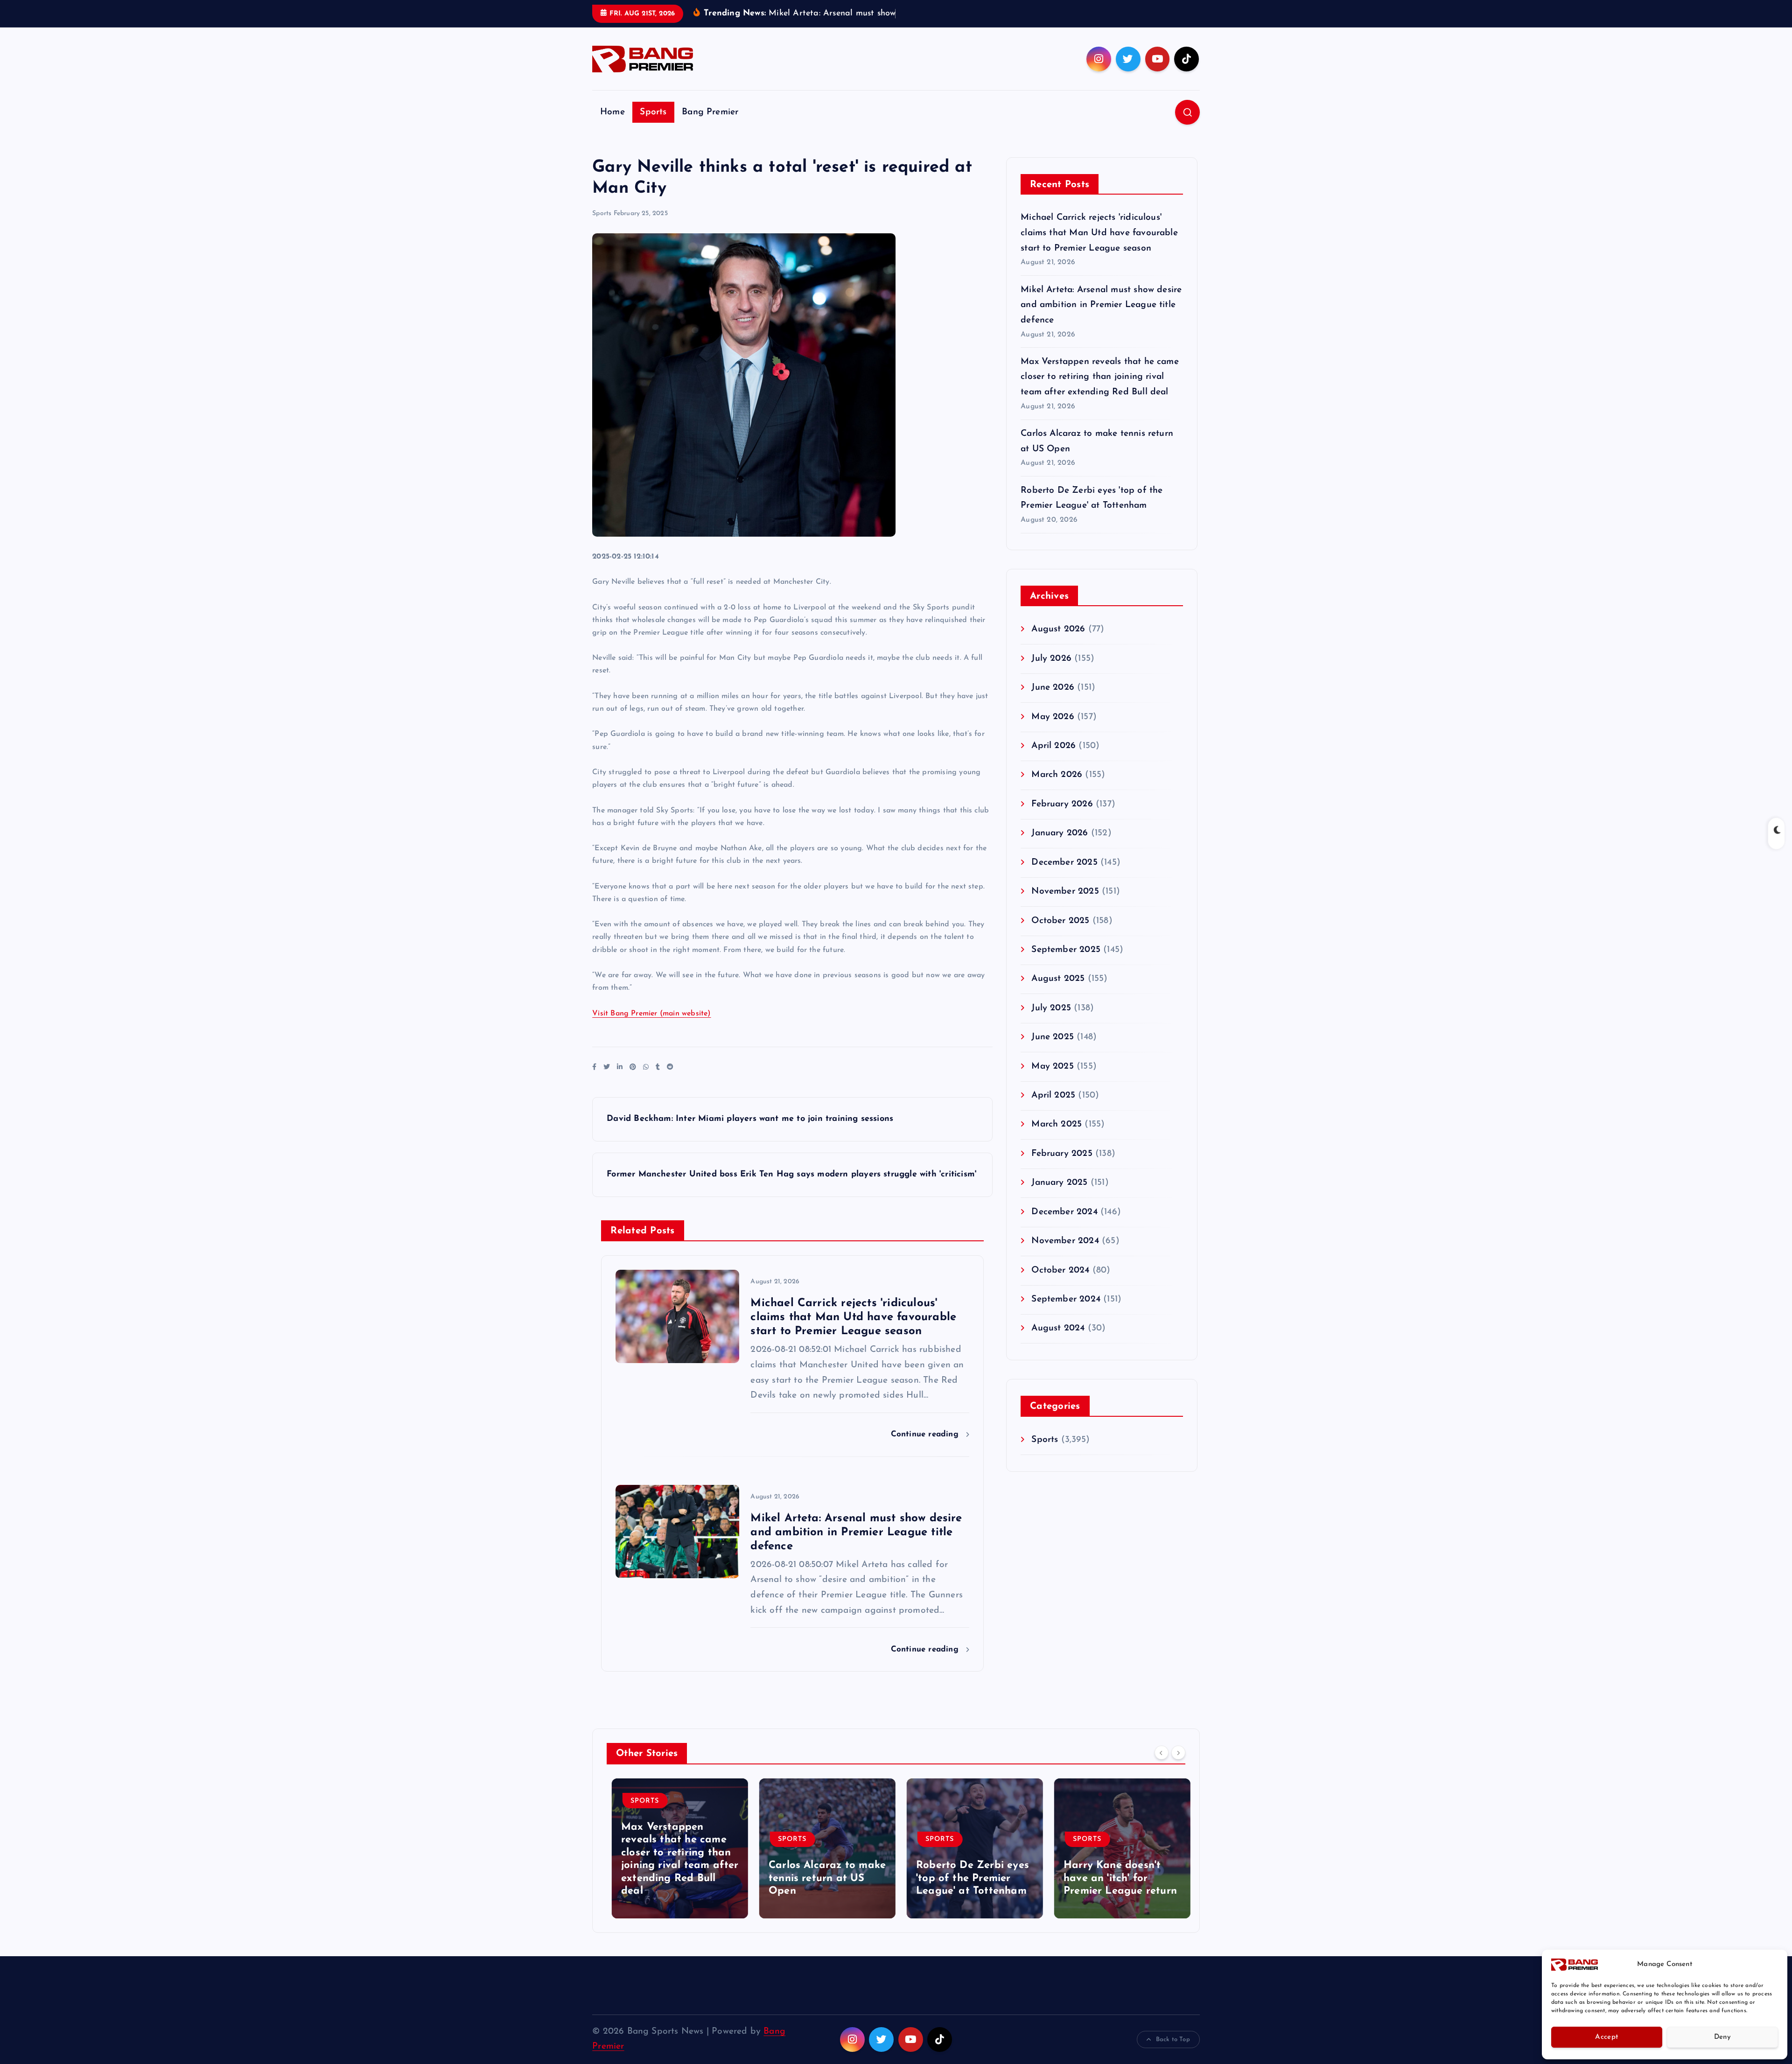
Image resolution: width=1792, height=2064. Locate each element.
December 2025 (1064, 877)
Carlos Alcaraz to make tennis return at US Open (822, 1893)
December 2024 (1064, 1226)
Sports (653, 126)
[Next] (1178, 1767)
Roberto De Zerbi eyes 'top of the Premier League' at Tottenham (967, 1893)
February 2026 (1062, 818)
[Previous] (1162, 1767)
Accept (1606, 2037)
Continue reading (926, 1449)
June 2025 (1053, 1052)
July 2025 (1051, 1022)
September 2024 (1066, 1314)
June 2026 (1053, 702)
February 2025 (1062, 1168)
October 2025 (1060, 935)
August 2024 (1058, 1343)
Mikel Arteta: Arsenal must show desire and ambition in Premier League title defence (1101, 319)
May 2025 (1053, 1081)
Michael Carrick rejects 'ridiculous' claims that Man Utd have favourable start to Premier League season (1099, 247)
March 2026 (1057, 789)
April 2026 (1053, 760)
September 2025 (1066, 964)
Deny (1722, 2037)
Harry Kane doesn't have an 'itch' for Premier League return (1115, 1893)
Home (612, 126)
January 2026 (1060, 848)
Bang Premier (710, 126)
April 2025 (1053, 1110)
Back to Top (1173, 2054)
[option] (675, 1862)
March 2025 (1057, 1139)
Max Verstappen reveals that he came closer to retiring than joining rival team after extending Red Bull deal (1100, 391)
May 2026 (1053, 731)
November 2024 (1065, 1256)
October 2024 (1060, 1284)
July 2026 (1051, 673)
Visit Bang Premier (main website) (651, 1028)
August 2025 (1058, 993)
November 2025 (1065, 906)
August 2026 (1058, 644)
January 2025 (1059, 1197)
